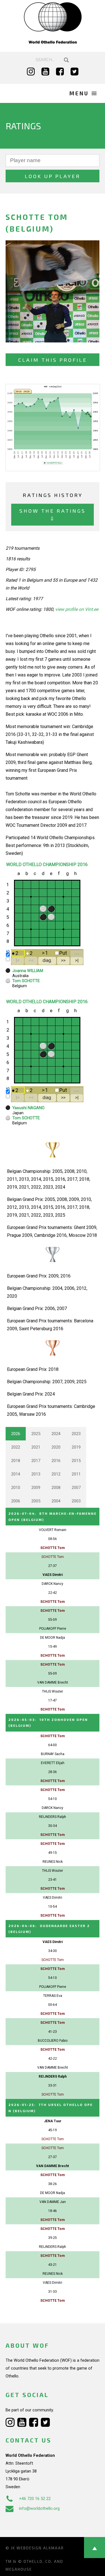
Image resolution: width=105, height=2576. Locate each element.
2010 (16, 1488)
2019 (76, 1447)
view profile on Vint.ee (77, 609)
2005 (36, 1501)
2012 (56, 1474)
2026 (16, 1434)
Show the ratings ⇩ (53, 514)
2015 (76, 1461)
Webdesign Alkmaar (40, 2548)
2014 (16, 1474)
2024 (56, 1434)
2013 (36, 1474)
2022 (16, 1447)
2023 (76, 1434)
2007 (76, 1488)
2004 (56, 1501)
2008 (56, 1488)
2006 (16, 1501)
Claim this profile (53, 360)
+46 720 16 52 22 (35, 2499)
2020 (56, 1447)
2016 (56, 1461)
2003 (76, 1501)
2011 (76, 1474)
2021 (36, 1447)
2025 (36, 1434)
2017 (36, 1461)
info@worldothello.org (39, 2508)
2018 (16, 1461)
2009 (36, 1488)
